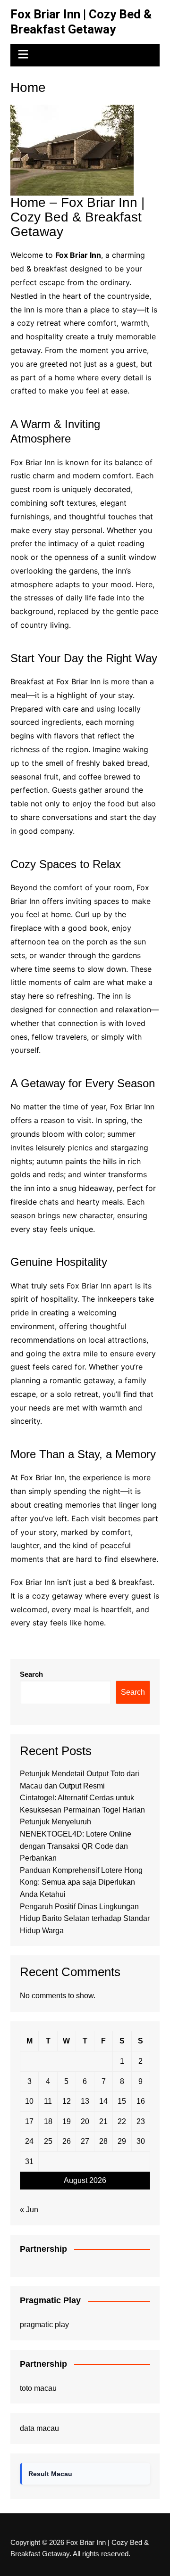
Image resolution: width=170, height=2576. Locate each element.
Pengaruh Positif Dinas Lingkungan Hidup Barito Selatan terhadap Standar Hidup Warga (85, 1919)
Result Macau (50, 2474)
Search (31, 1674)
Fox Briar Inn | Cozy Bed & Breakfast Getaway (81, 22)
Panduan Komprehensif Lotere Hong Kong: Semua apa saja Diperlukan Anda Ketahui (81, 1882)
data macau (39, 2428)
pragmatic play (44, 2325)
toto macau (38, 2388)
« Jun (29, 2210)
